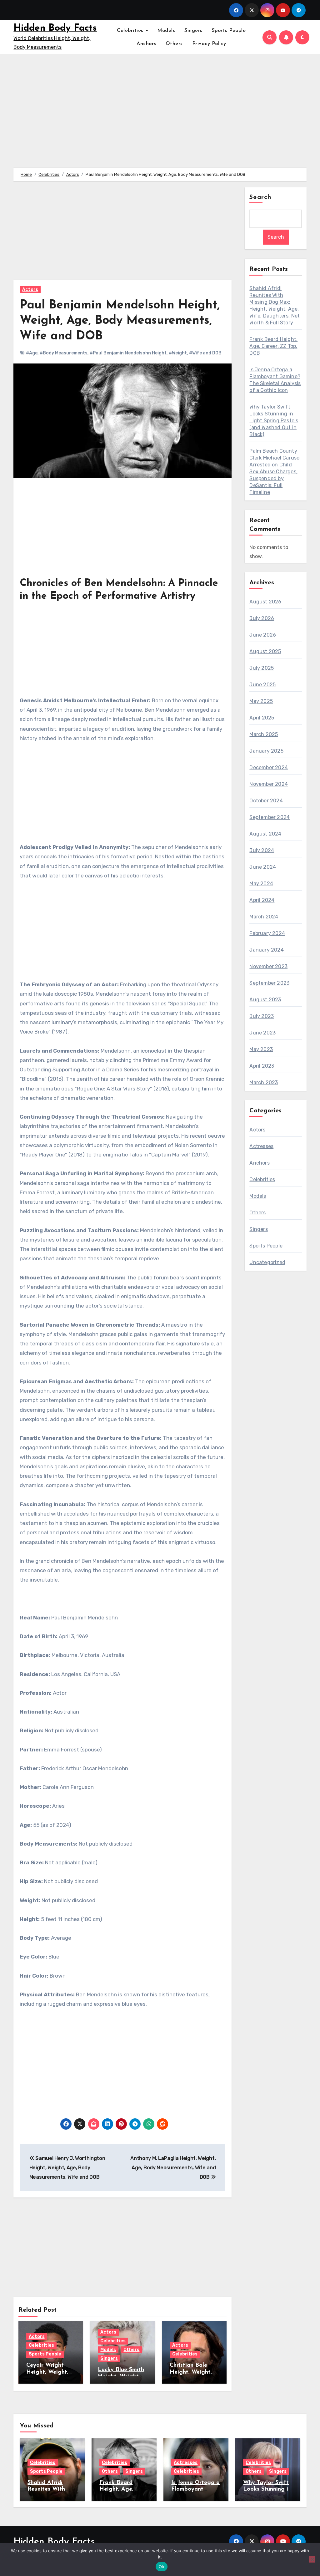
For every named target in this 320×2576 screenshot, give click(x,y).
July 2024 (262, 850)
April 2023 (262, 1066)
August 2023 (265, 1000)
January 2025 (266, 751)
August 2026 (265, 602)
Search (260, 197)
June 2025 (262, 685)
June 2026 (263, 635)
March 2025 (264, 734)
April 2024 (262, 900)
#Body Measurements (64, 353)
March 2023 (264, 1082)
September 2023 (269, 983)
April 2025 (262, 718)
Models (166, 31)
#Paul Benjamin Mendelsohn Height (128, 353)
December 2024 (269, 767)
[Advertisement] (123, 234)
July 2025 (262, 668)
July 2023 (262, 1016)
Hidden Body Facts (55, 28)
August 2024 (265, 834)
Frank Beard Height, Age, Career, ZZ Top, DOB (273, 346)
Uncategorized (267, 1262)
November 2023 (268, 966)
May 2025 (261, 701)
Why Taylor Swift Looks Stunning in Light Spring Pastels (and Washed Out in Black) (274, 421)
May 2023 (261, 1049)
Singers (193, 31)
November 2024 (269, 784)
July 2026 (262, 618)
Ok (162, 2567)
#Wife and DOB (205, 353)
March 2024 (264, 917)
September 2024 (270, 817)
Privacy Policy (209, 44)
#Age (32, 353)
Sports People (229, 31)
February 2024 (267, 933)
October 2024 (266, 801)
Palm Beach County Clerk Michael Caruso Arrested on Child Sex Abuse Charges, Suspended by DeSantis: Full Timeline (274, 472)
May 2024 (261, 884)
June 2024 (263, 867)
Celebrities (131, 31)
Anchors (146, 44)
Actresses (261, 1146)
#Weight (178, 353)
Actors (30, 290)
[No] (312, 2559)
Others (174, 44)
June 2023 (262, 1033)
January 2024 (266, 950)
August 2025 (265, 651)
